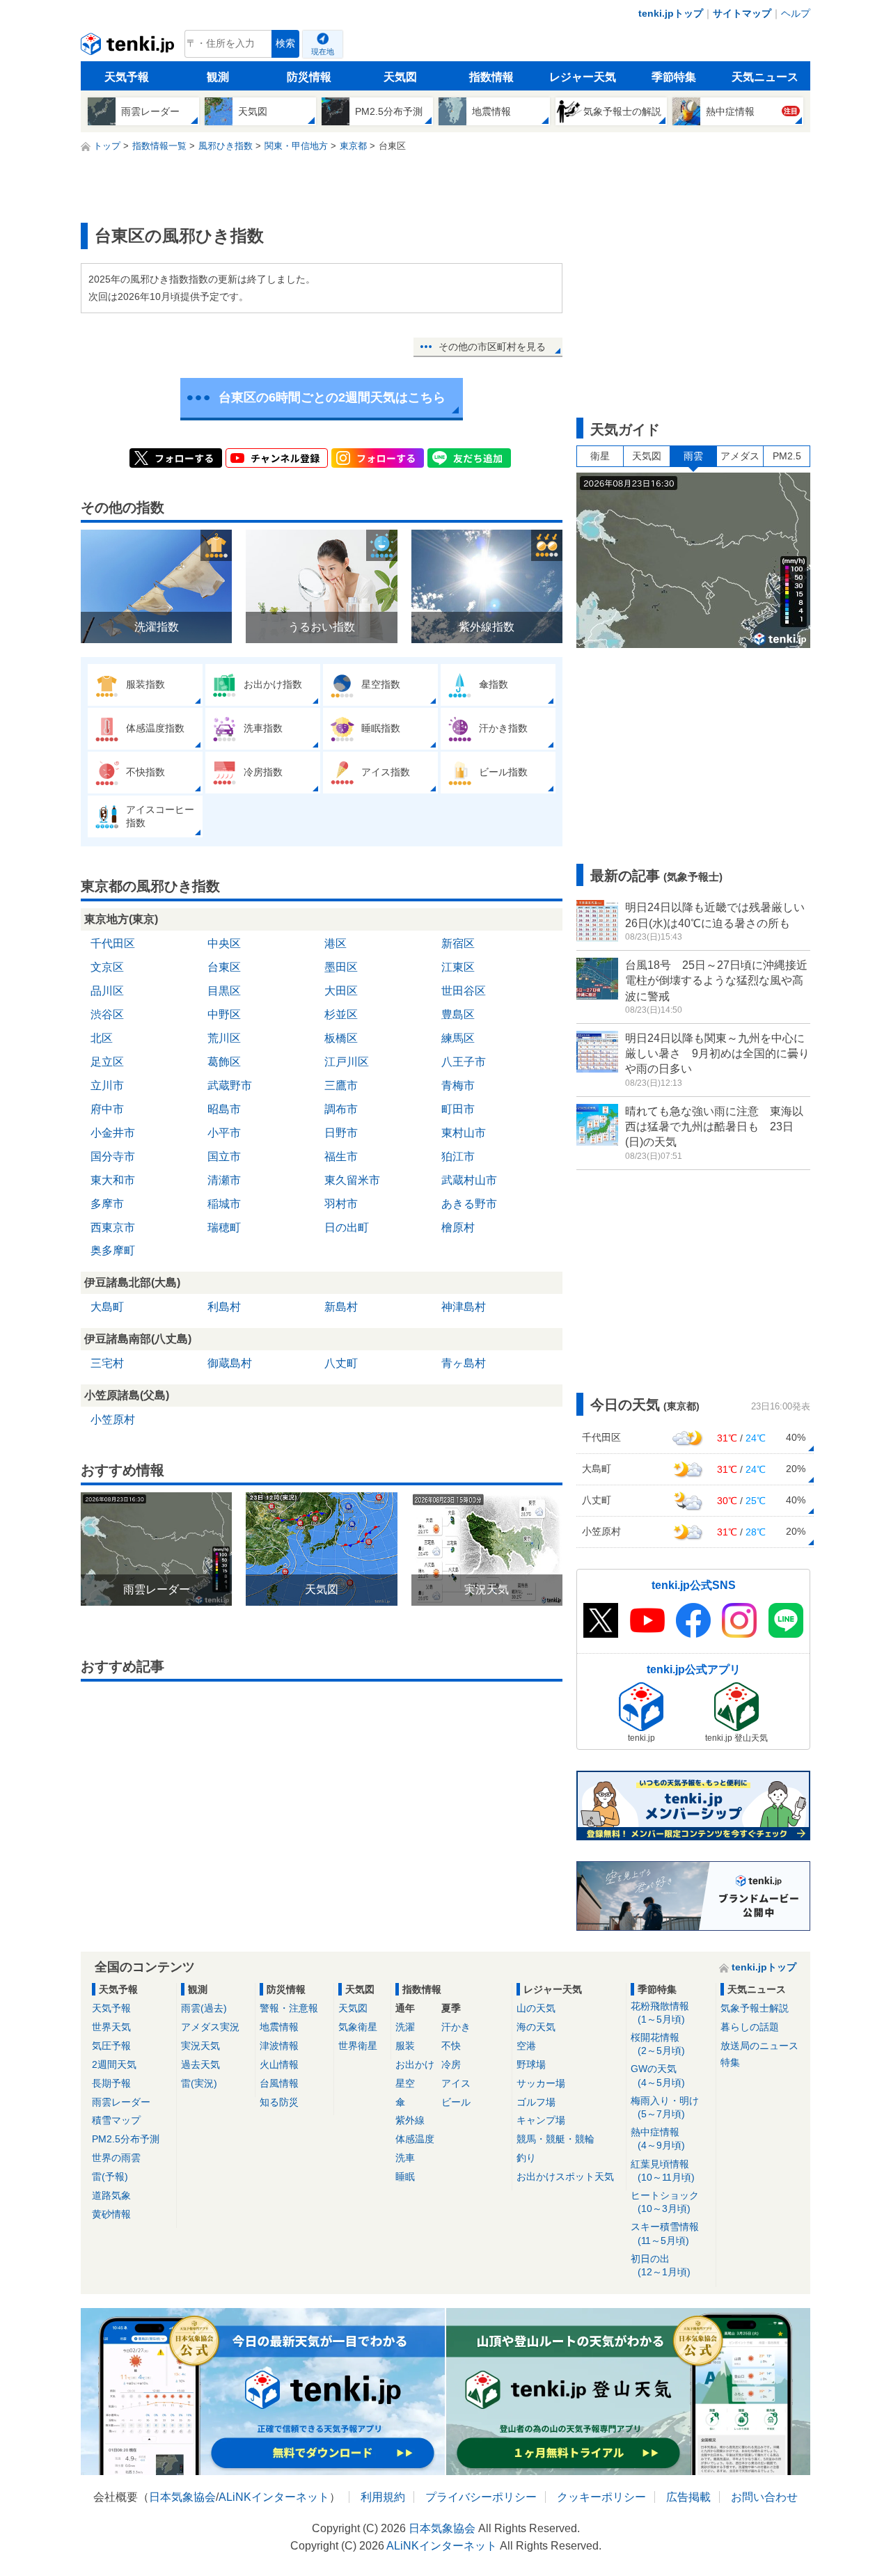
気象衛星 (358, 2027)
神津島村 (464, 1307)
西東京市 (113, 1227)
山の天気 (536, 2008)
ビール (456, 2102)
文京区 (107, 967)
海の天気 (536, 2027)
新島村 (341, 1307)
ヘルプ (796, 13)
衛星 (600, 456)
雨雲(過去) (204, 2008)
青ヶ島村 (464, 1363)
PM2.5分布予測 (126, 2139)
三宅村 (107, 1363)
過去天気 (200, 2064)
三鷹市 (341, 1085)
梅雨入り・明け (665, 2107)
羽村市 (341, 1204)
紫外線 (410, 2120)
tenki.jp (129, 47)
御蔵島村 (230, 1363)
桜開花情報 (658, 2044)
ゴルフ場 (536, 2102)
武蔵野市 (230, 1085)
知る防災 (279, 2102)
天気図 (400, 77)
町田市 (458, 1109)
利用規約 (383, 2497)
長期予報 (111, 2083)
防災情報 (309, 77)
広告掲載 (688, 2497)
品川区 (107, 991)
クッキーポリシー (601, 2497)
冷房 (451, 2064)
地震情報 (279, 2027)
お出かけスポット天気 (565, 2176)
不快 (451, 2046)
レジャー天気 (583, 77)
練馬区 (458, 1038)
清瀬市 (224, 1180)
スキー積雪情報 (665, 2233)
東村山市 (464, 1133)
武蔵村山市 (469, 1180)
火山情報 (279, 2064)
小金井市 (113, 1133)
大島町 (107, 1307)
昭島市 (224, 1109)
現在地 (323, 52)
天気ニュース (765, 77)
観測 (218, 77)
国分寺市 (113, 1156)
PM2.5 (787, 456)
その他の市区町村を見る (492, 347)
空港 (526, 2046)
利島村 (224, 1307)
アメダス (740, 456)
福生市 (341, 1156)
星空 (405, 2083)
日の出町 (347, 1227)
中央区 (224, 943)
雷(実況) (199, 2083)
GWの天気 (658, 2075)
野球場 (531, 2064)
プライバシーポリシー (481, 2497)
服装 (405, 2046)
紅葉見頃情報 (663, 2171)
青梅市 (458, 1085)
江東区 (458, 967)
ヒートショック (665, 2202)
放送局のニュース (759, 2046)
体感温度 (415, 2139)
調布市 (341, 1109)
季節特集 (674, 77)
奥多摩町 (113, 1250)
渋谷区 (107, 1014)
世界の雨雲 (116, 2158)
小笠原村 (113, 1420)
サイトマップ (742, 13)
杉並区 (341, 1014)
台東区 (224, 967)
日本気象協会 (182, 2497)
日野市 (341, 1133)
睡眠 (405, 2176)
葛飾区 (224, 1062)
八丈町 (341, 1363)
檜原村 (458, 1227)
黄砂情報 (111, 2214)
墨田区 (341, 967)
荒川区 (224, 1038)
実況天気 (200, 2046)
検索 (285, 44)
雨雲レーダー (121, 2102)
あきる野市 (469, 1204)
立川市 (107, 1085)
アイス (456, 2083)
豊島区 (458, 1014)
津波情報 (279, 2046)
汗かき (456, 2027)
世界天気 (111, 2027)
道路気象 (111, 2195)
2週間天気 (114, 2064)
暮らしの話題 (750, 2027)
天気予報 (127, 77)
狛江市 (458, 1156)
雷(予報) (110, 2176)
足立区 (107, 1062)
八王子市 (464, 1062)
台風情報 (279, 2083)
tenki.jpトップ (671, 13)
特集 (730, 2062)
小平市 (224, 1133)
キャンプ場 (541, 2120)
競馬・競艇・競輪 (555, 2139)
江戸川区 (347, 1062)
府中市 (107, 1109)
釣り (526, 2158)
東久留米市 (352, 1180)
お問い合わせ (764, 2497)
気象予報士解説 (755, 2008)
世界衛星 (358, 2046)
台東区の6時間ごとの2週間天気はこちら (332, 397)
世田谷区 (464, 991)
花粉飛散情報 (660, 2013)
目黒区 (224, 991)
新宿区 (458, 943)
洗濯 (405, 2027)
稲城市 (224, 1204)
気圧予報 (111, 2046)
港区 (336, 943)
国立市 (224, 1156)
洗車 (405, 2158)
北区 (102, 1038)
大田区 (341, 991)
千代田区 (113, 943)
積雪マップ (116, 2120)
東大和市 (113, 1180)
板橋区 (341, 1038)
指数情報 (491, 77)
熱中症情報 (658, 2139)
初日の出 (661, 2265)
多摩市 (107, 1204)
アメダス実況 (210, 2027)
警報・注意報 (289, 2008)
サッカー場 (541, 2083)
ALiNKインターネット (274, 2497)
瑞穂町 (224, 1227)
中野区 (224, 1014)
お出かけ (415, 2064)
